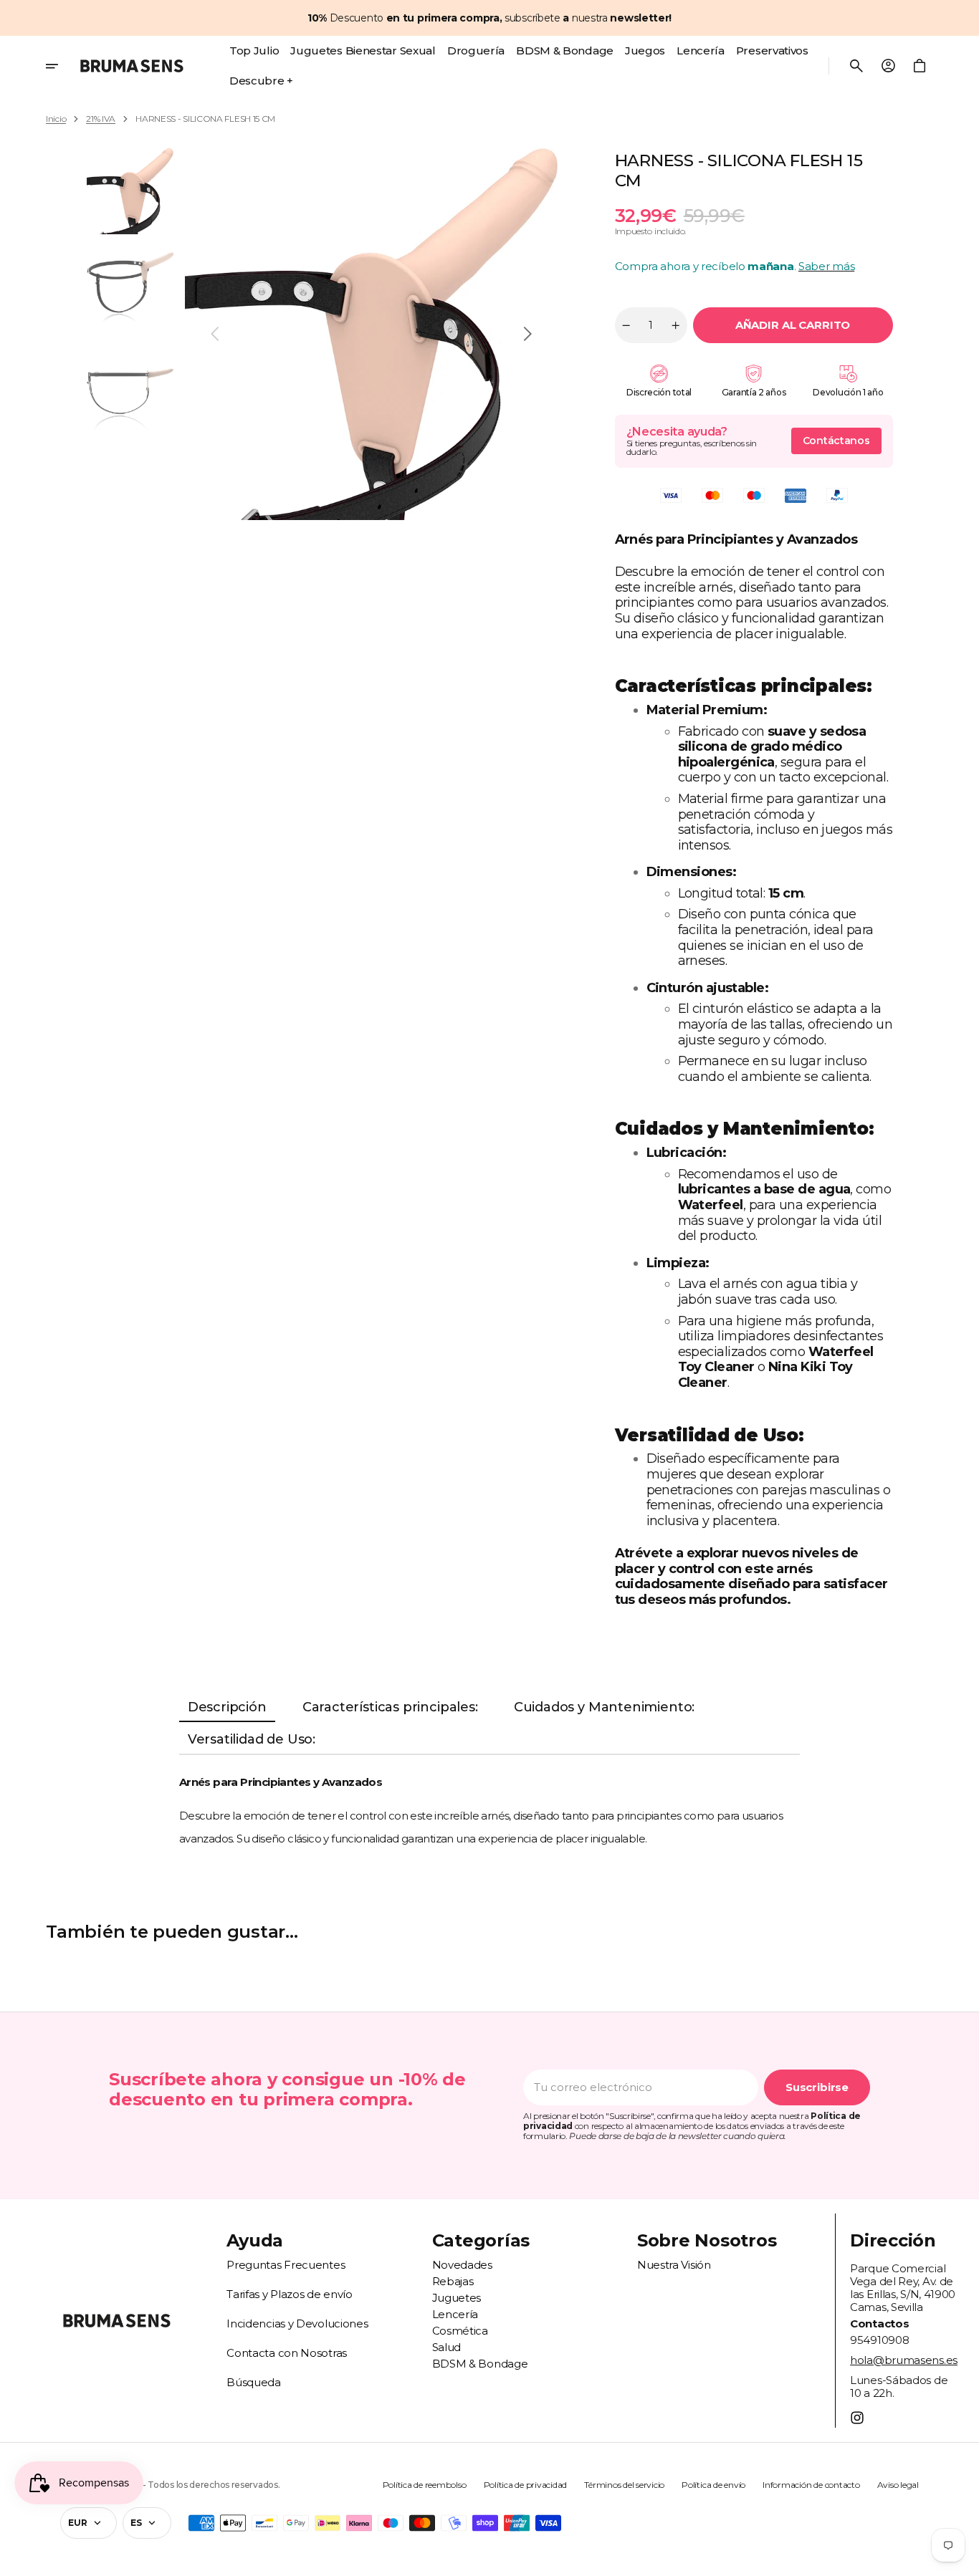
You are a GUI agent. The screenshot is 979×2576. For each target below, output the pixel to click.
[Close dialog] (753, 1178)
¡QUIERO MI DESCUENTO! (630, 1409)
